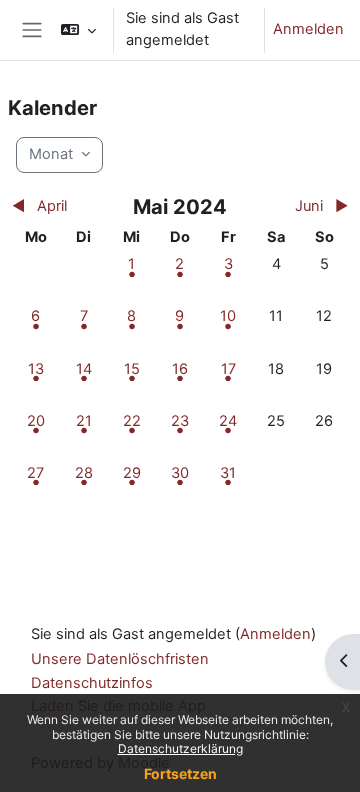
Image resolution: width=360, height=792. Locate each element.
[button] (78, 30)
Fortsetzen (180, 773)
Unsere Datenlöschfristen (120, 659)
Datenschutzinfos (92, 683)
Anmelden (308, 29)
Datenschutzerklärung (180, 748)
